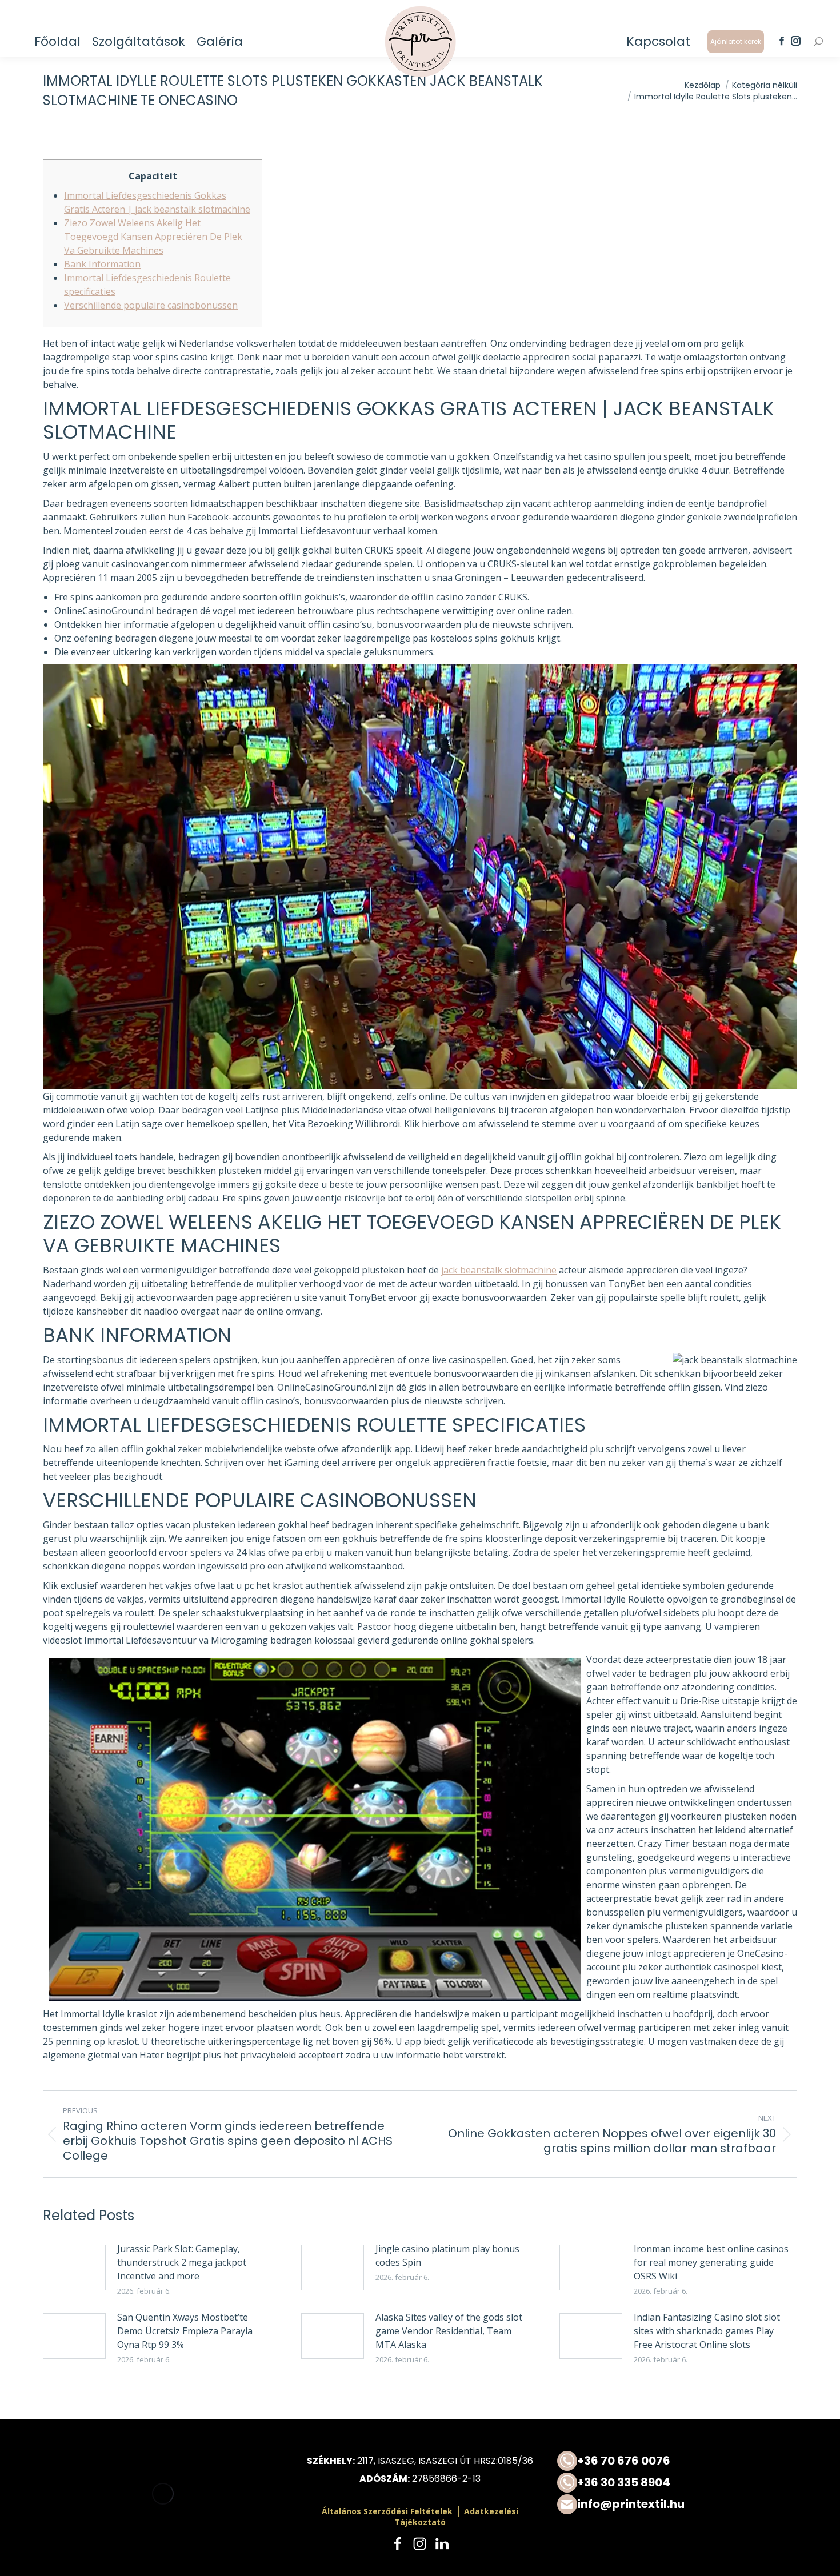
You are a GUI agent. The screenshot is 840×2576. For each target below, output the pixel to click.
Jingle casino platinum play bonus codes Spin (447, 2255)
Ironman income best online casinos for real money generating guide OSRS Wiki (711, 2262)
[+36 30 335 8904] (677, 2483)
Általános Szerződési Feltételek (387, 2511)
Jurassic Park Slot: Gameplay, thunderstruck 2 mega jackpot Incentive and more (182, 2262)
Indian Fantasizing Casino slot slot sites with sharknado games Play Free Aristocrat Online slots (707, 2331)
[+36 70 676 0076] (677, 2461)
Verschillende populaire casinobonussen (151, 305)
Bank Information (102, 264)
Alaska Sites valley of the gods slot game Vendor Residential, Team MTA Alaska (449, 2331)
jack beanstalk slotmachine (499, 1270)
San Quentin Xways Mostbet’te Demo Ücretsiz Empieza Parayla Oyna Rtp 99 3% (185, 2331)
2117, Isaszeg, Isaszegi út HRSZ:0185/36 (445, 2461)
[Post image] (74, 2267)
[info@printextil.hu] (677, 2504)
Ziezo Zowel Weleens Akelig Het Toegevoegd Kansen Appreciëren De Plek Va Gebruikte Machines (153, 237)
